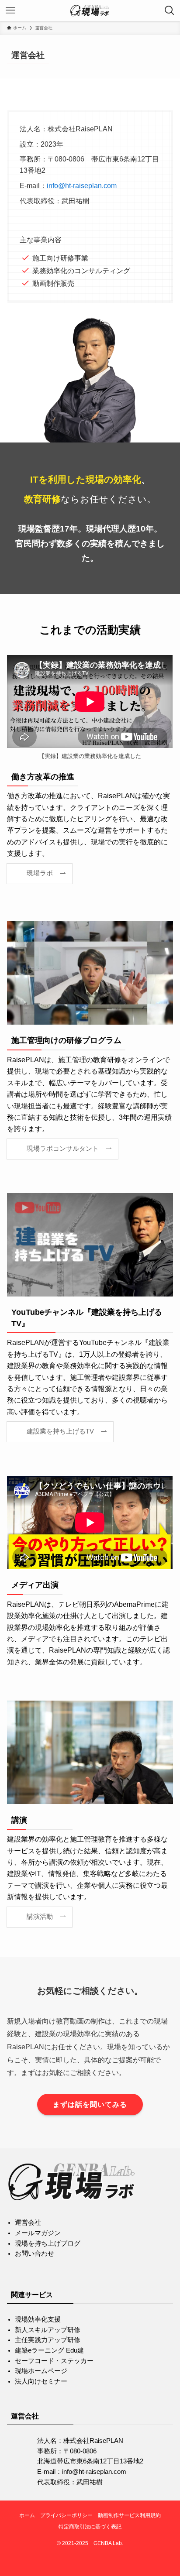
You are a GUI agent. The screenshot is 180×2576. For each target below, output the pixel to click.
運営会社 (28, 2223)
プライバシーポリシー (66, 2515)
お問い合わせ (35, 2254)
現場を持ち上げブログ (48, 2243)
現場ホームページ (41, 2371)
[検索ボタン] (170, 10)
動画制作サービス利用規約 (129, 2515)
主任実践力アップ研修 (48, 2340)
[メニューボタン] (10, 10)
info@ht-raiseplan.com (82, 185)
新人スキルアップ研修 (48, 2330)
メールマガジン (38, 2233)
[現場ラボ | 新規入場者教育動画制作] (90, 10)
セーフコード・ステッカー (54, 2361)
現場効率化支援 (38, 2319)
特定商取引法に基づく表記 (90, 2527)
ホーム (27, 2515)
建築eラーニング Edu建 (49, 2350)
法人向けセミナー (41, 2381)
